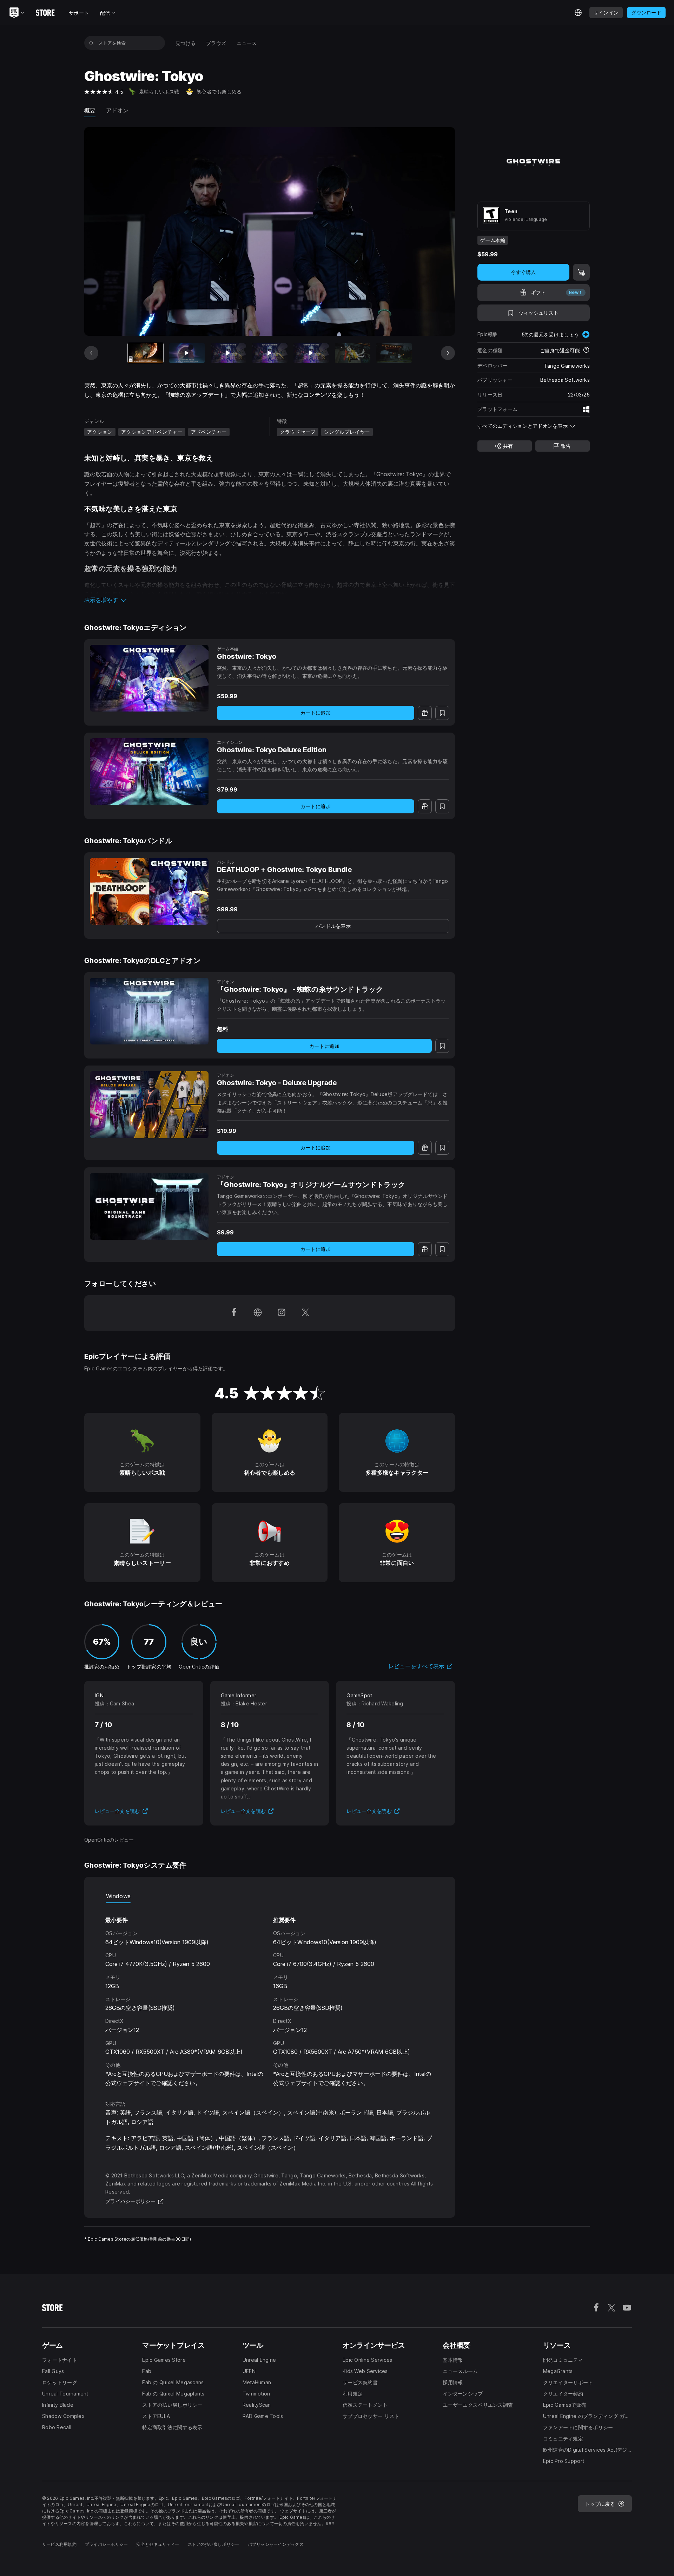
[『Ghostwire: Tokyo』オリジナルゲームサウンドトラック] (149, 1206)
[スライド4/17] (270, 353)
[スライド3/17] (228, 353)
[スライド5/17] (311, 353)
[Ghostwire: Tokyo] (149, 678)
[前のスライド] (91, 353)
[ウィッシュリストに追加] (442, 713)
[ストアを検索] (91, 43)
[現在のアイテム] (146, 353)
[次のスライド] (448, 353)
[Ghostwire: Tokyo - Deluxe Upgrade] (149, 1105)
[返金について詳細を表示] (586, 350)
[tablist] (270, 1896)
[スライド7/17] (394, 353)
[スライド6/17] (353, 353)
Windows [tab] (118, 1896)
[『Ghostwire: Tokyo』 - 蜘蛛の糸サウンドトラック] (149, 1011)
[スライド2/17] (187, 353)
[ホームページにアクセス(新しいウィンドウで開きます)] (258, 1313)
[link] (333, 926)
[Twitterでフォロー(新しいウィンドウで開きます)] (305, 1313)
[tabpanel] (270, 1995)
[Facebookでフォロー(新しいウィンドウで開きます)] (234, 1313)
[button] (270, 600)
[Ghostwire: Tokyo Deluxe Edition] (149, 772)
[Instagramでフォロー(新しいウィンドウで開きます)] (282, 1313)
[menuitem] (186, 43)
